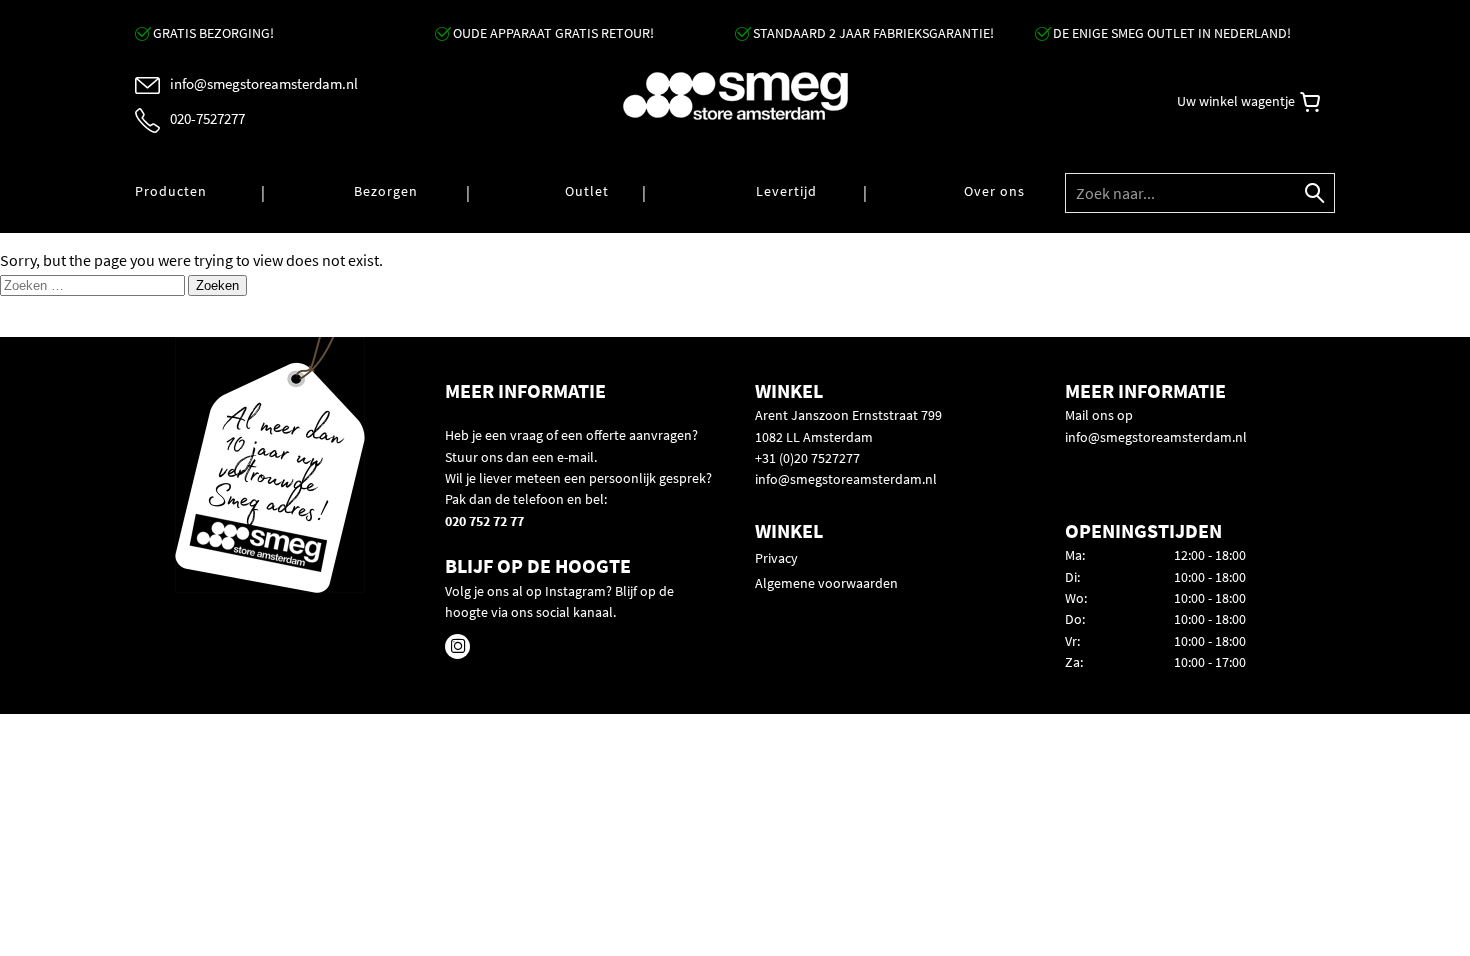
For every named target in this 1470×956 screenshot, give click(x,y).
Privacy (776, 558)
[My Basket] (1310, 102)
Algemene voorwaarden (826, 583)
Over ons (994, 191)
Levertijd (786, 191)
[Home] (735, 96)
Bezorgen (386, 191)
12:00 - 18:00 (1210, 555)
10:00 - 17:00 (1210, 662)
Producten (171, 191)
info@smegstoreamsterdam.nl (846, 479)
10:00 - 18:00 (1210, 577)
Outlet (587, 191)
